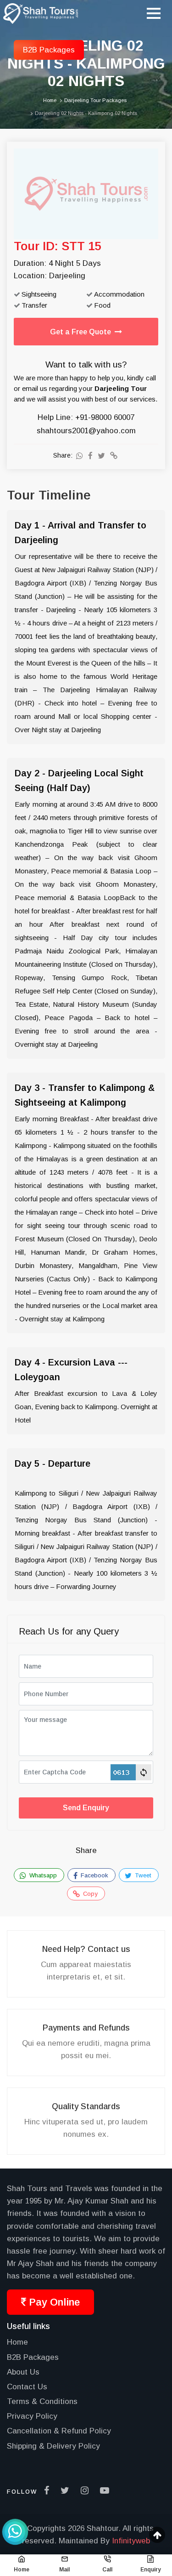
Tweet (142, 1875)
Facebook (94, 1875)
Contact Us (27, 2387)
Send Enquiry (86, 1808)
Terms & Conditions (42, 2401)
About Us (23, 2372)
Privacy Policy (32, 2416)
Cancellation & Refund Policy (59, 2431)
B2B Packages (33, 2357)
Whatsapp (42, 1875)
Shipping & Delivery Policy (53, 2446)
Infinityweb (131, 2541)
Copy (89, 1894)
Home (17, 2342)
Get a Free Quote (82, 332)
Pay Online (53, 2302)
